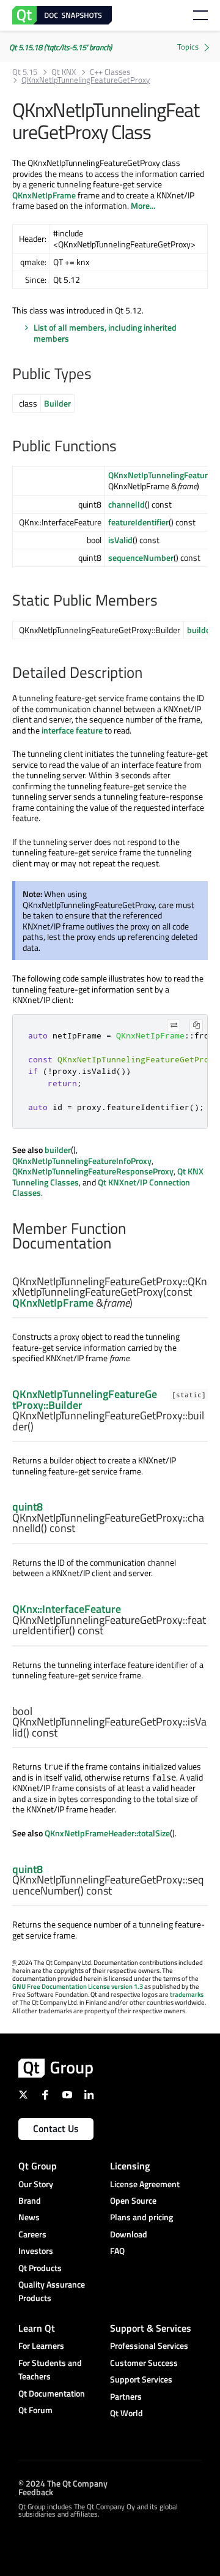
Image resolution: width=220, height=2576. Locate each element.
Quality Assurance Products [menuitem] (52, 2291)
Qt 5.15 (25, 72)
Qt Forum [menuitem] (35, 2410)
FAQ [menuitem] (117, 2251)
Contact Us (56, 2128)
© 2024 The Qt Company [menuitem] (63, 2483)
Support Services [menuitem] (141, 2379)
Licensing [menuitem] (130, 2166)
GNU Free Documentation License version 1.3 (78, 1986)
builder (200, 630)
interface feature (72, 730)
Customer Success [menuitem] (144, 2363)
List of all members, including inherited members (105, 333)
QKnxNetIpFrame (44, 195)
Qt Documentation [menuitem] (52, 2393)
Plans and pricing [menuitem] (141, 2217)
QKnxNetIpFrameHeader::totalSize (107, 1833)
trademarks (187, 1994)
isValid (120, 540)
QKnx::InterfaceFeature (67, 1609)
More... (143, 205)
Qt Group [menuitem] (38, 2166)
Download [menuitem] (129, 2234)
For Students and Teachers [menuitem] (50, 2369)
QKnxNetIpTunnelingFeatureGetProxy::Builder (85, 1399)
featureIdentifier (138, 522)
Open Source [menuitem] (133, 2200)
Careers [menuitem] (32, 2234)
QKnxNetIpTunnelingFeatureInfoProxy (82, 1161)
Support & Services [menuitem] (151, 2328)
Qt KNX (64, 72)
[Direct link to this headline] (98, 375)
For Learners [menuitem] (41, 2345)
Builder (57, 403)
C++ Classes (110, 72)
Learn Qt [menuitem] (37, 2328)
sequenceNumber (141, 558)
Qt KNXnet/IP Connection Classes (101, 1188)
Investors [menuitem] (36, 2251)
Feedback (36, 2491)
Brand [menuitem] (30, 2200)
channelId (127, 504)
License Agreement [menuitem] (145, 2184)
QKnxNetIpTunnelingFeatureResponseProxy (93, 1171)
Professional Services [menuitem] (149, 2345)
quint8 (28, 1507)
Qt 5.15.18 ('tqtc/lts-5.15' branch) (61, 47)
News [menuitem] (29, 2217)
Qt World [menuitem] (127, 2413)
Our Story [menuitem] (36, 2184)
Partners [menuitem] (126, 2396)
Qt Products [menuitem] (40, 2268)
